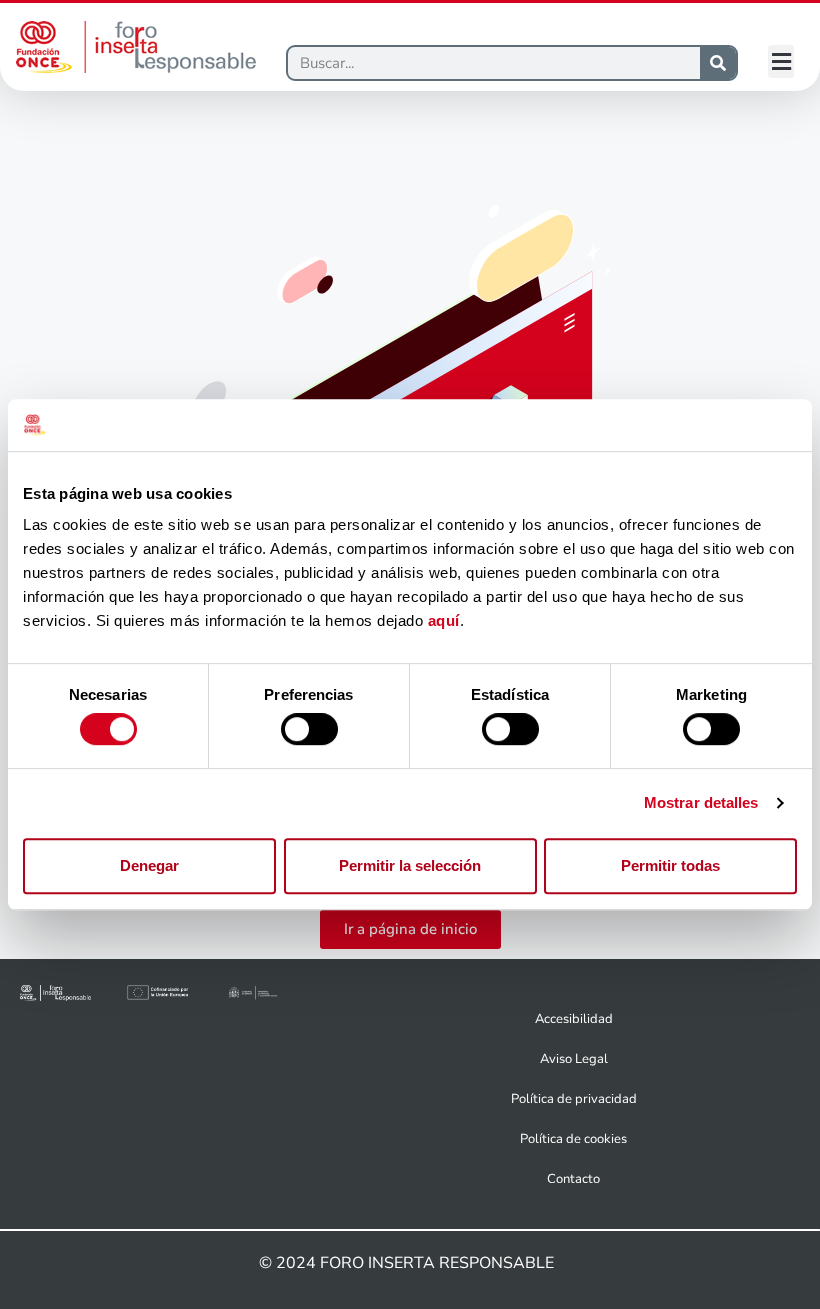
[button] (781, 61)
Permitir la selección (410, 865)
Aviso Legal (574, 1059)
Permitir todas (670, 865)
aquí (444, 621)
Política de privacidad (574, 1099)
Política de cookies (573, 1139)
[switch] (309, 729)
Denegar (149, 865)
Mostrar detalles (701, 802)
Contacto (573, 1179)
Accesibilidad (574, 1019)
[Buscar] (718, 63)
